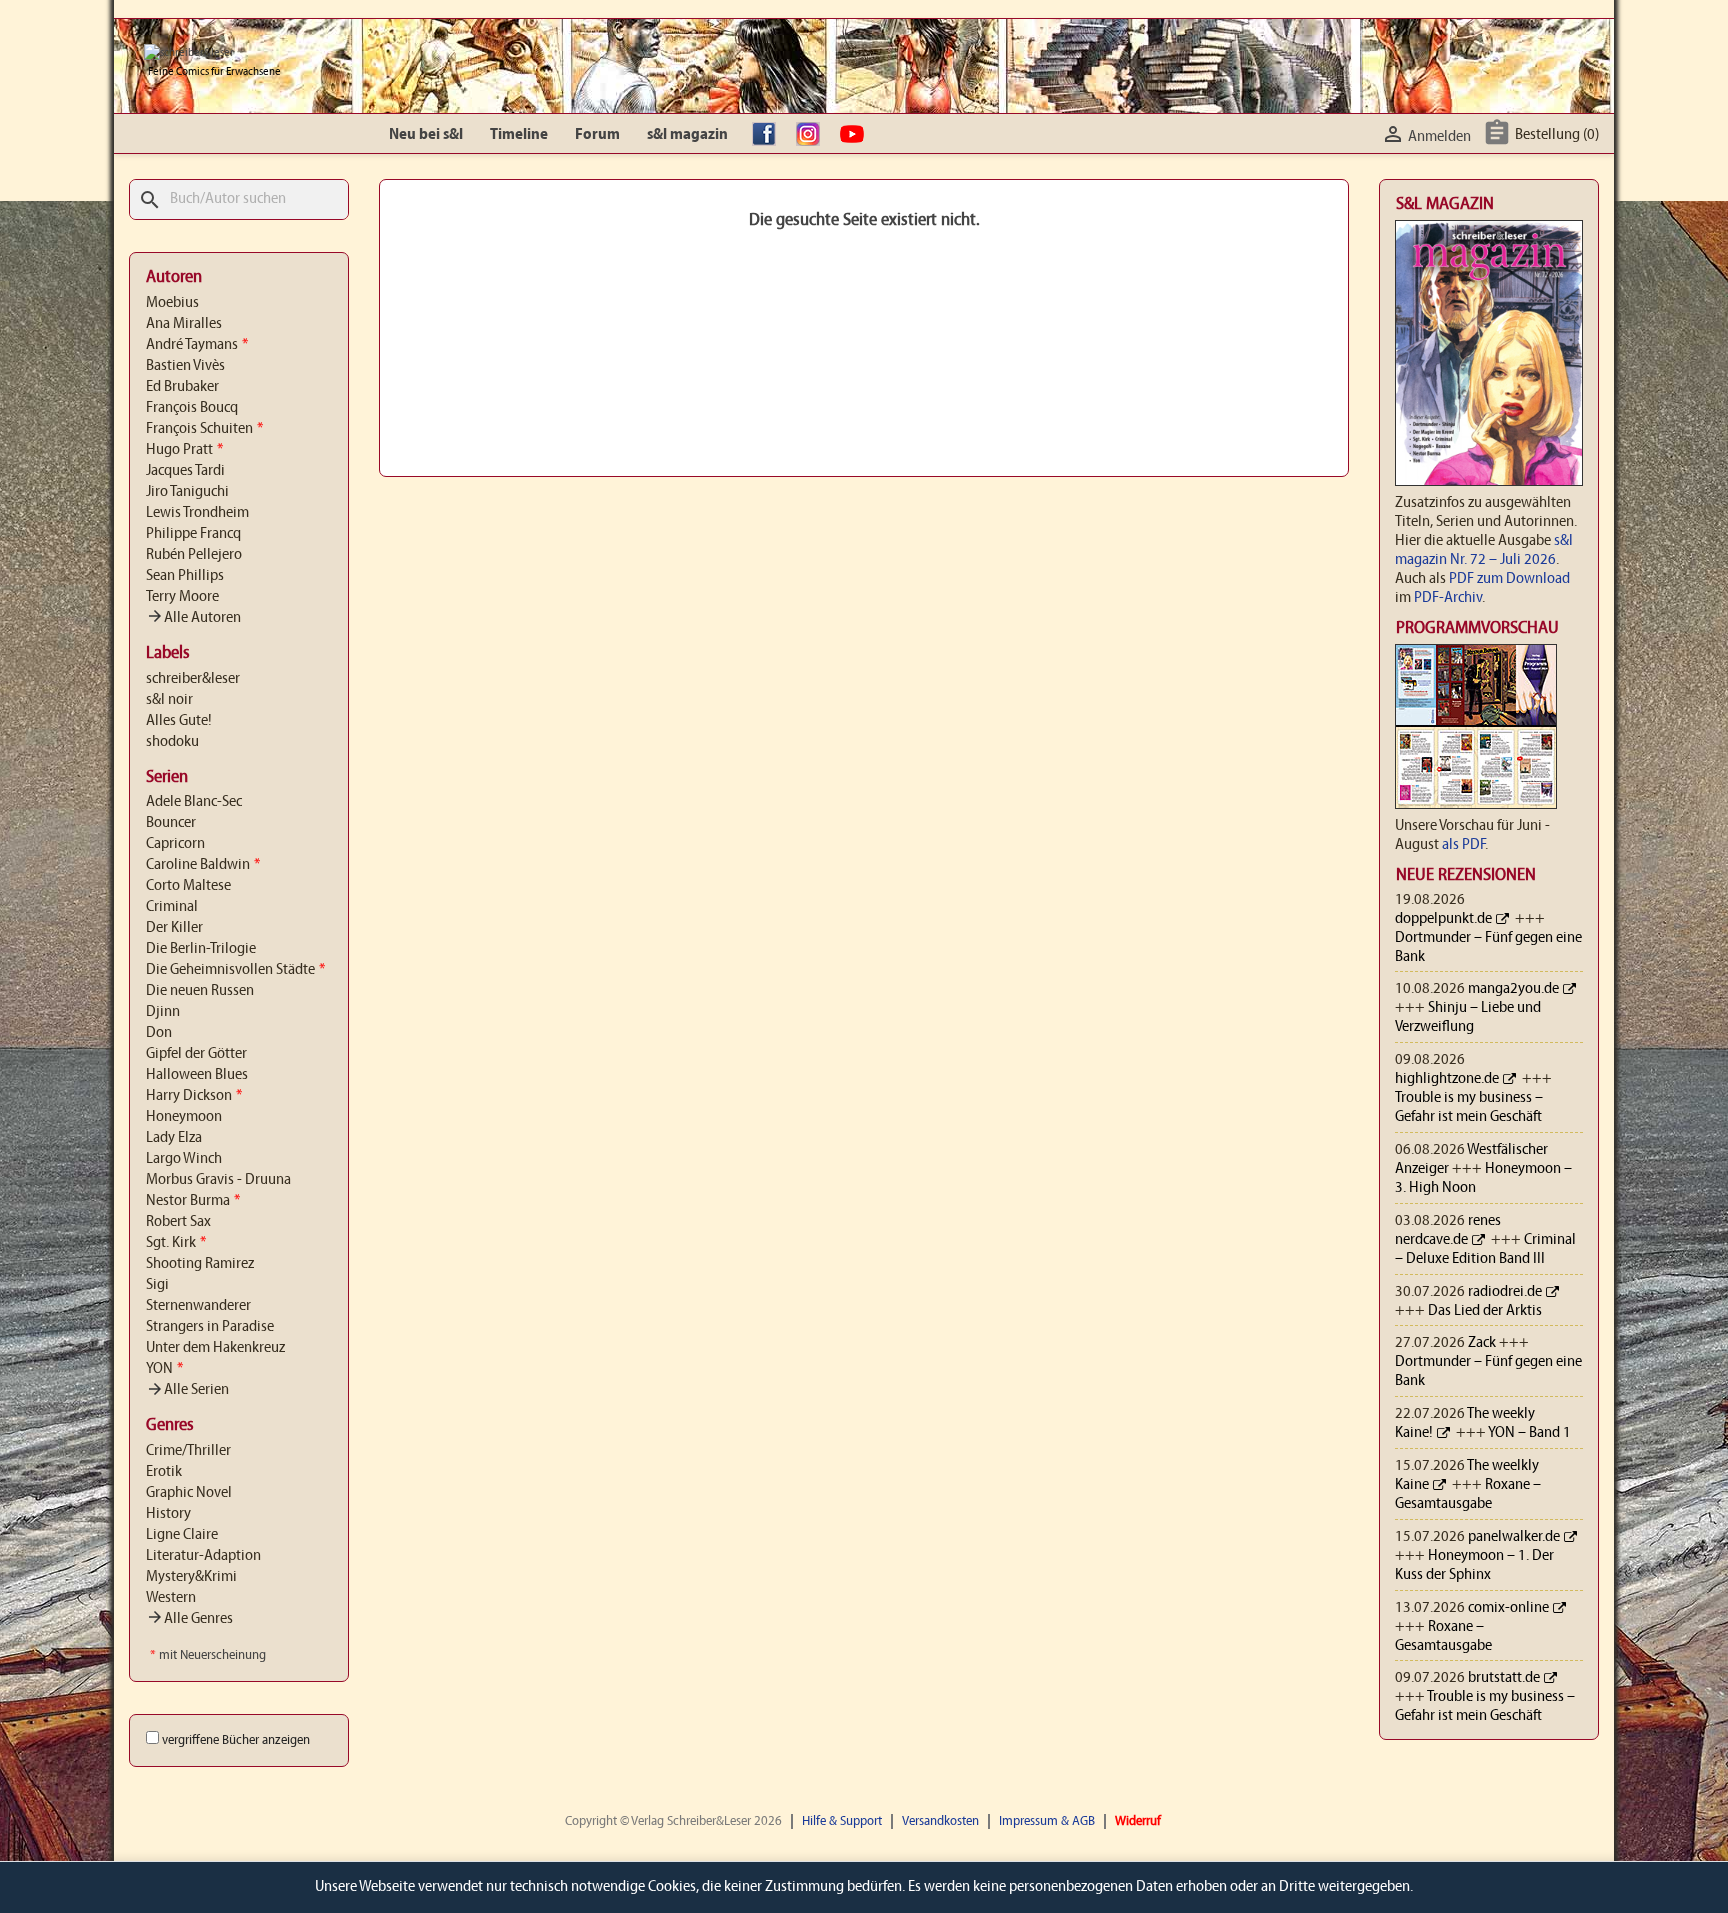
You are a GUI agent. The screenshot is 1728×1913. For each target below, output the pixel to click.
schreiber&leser (193, 679)
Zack (1482, 1343)
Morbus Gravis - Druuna (218, 1180)
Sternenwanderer (198, 1306)
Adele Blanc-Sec (194, 802)
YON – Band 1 (1529, 1433)
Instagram (813, 135)
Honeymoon (184, 1117)
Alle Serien (187, 1390)
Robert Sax (178, 1222)
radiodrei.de (1505, 1292)
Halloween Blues (197, 1075)
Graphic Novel (189, 1493)
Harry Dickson (194, 1096)
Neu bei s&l (426, 135)
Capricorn (175, 844)
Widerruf (1138, 1821)
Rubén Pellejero (194, 555)
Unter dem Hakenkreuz (215, 1348)
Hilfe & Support (842, 1821)
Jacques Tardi (185, 471)
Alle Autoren (193, 618)
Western (171, 1598)
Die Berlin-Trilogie (201, 949)
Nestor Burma (193, 1201)
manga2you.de (1513, 989)
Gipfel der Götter (196, 1054)
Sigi (157, 1285)
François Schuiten (204, 429)
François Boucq (192, 408)
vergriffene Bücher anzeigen (236, 1740)
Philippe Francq (193, 534)
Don (159, 1033)
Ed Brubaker (182, 387)
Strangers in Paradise (210, 1327)
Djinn (163, 1012)
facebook (769, 135)
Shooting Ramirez (200, 1264)
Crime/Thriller (188, 1451)
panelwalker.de (1514, 1537)
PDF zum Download (1509, 579)
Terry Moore (182, 597)
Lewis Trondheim (197, 513)
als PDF (1463, 845)
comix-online (1508, 1608)
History (168, 1514)
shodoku (172, 742)
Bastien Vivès (185, 366)
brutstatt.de (1504, 1678)
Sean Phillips (185, 576)
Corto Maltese (188, 886)
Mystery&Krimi (191, 1577)
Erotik (164, 1472)
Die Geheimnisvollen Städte (235, 970)
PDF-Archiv (1448, 598)
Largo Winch (184, 1159)
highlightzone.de (1447, 1079)
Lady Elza (174, 1138)
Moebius (172, 303)
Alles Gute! (179, 721)
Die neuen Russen (200, 991)
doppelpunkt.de (1443, 919)
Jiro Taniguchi (187, 492)
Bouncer (171, 823)
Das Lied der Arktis (1485, 1311)
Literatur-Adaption (203, 1556)
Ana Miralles (184, 324)
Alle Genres (189, 1619)
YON (164, 1369)
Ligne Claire (182, 1535)
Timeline (519, 135)
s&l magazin (687, 135)
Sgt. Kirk (176, 1243)
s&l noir (169, 700)
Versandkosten (940, 1821)
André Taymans (197, 345)
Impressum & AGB (1047, 1821)
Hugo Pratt (184, 450)
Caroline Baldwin (203, 865)
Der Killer (174, 928)
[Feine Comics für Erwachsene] (189, 53)
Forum (597, 135)
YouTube (857, 135)
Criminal (172, 907)
